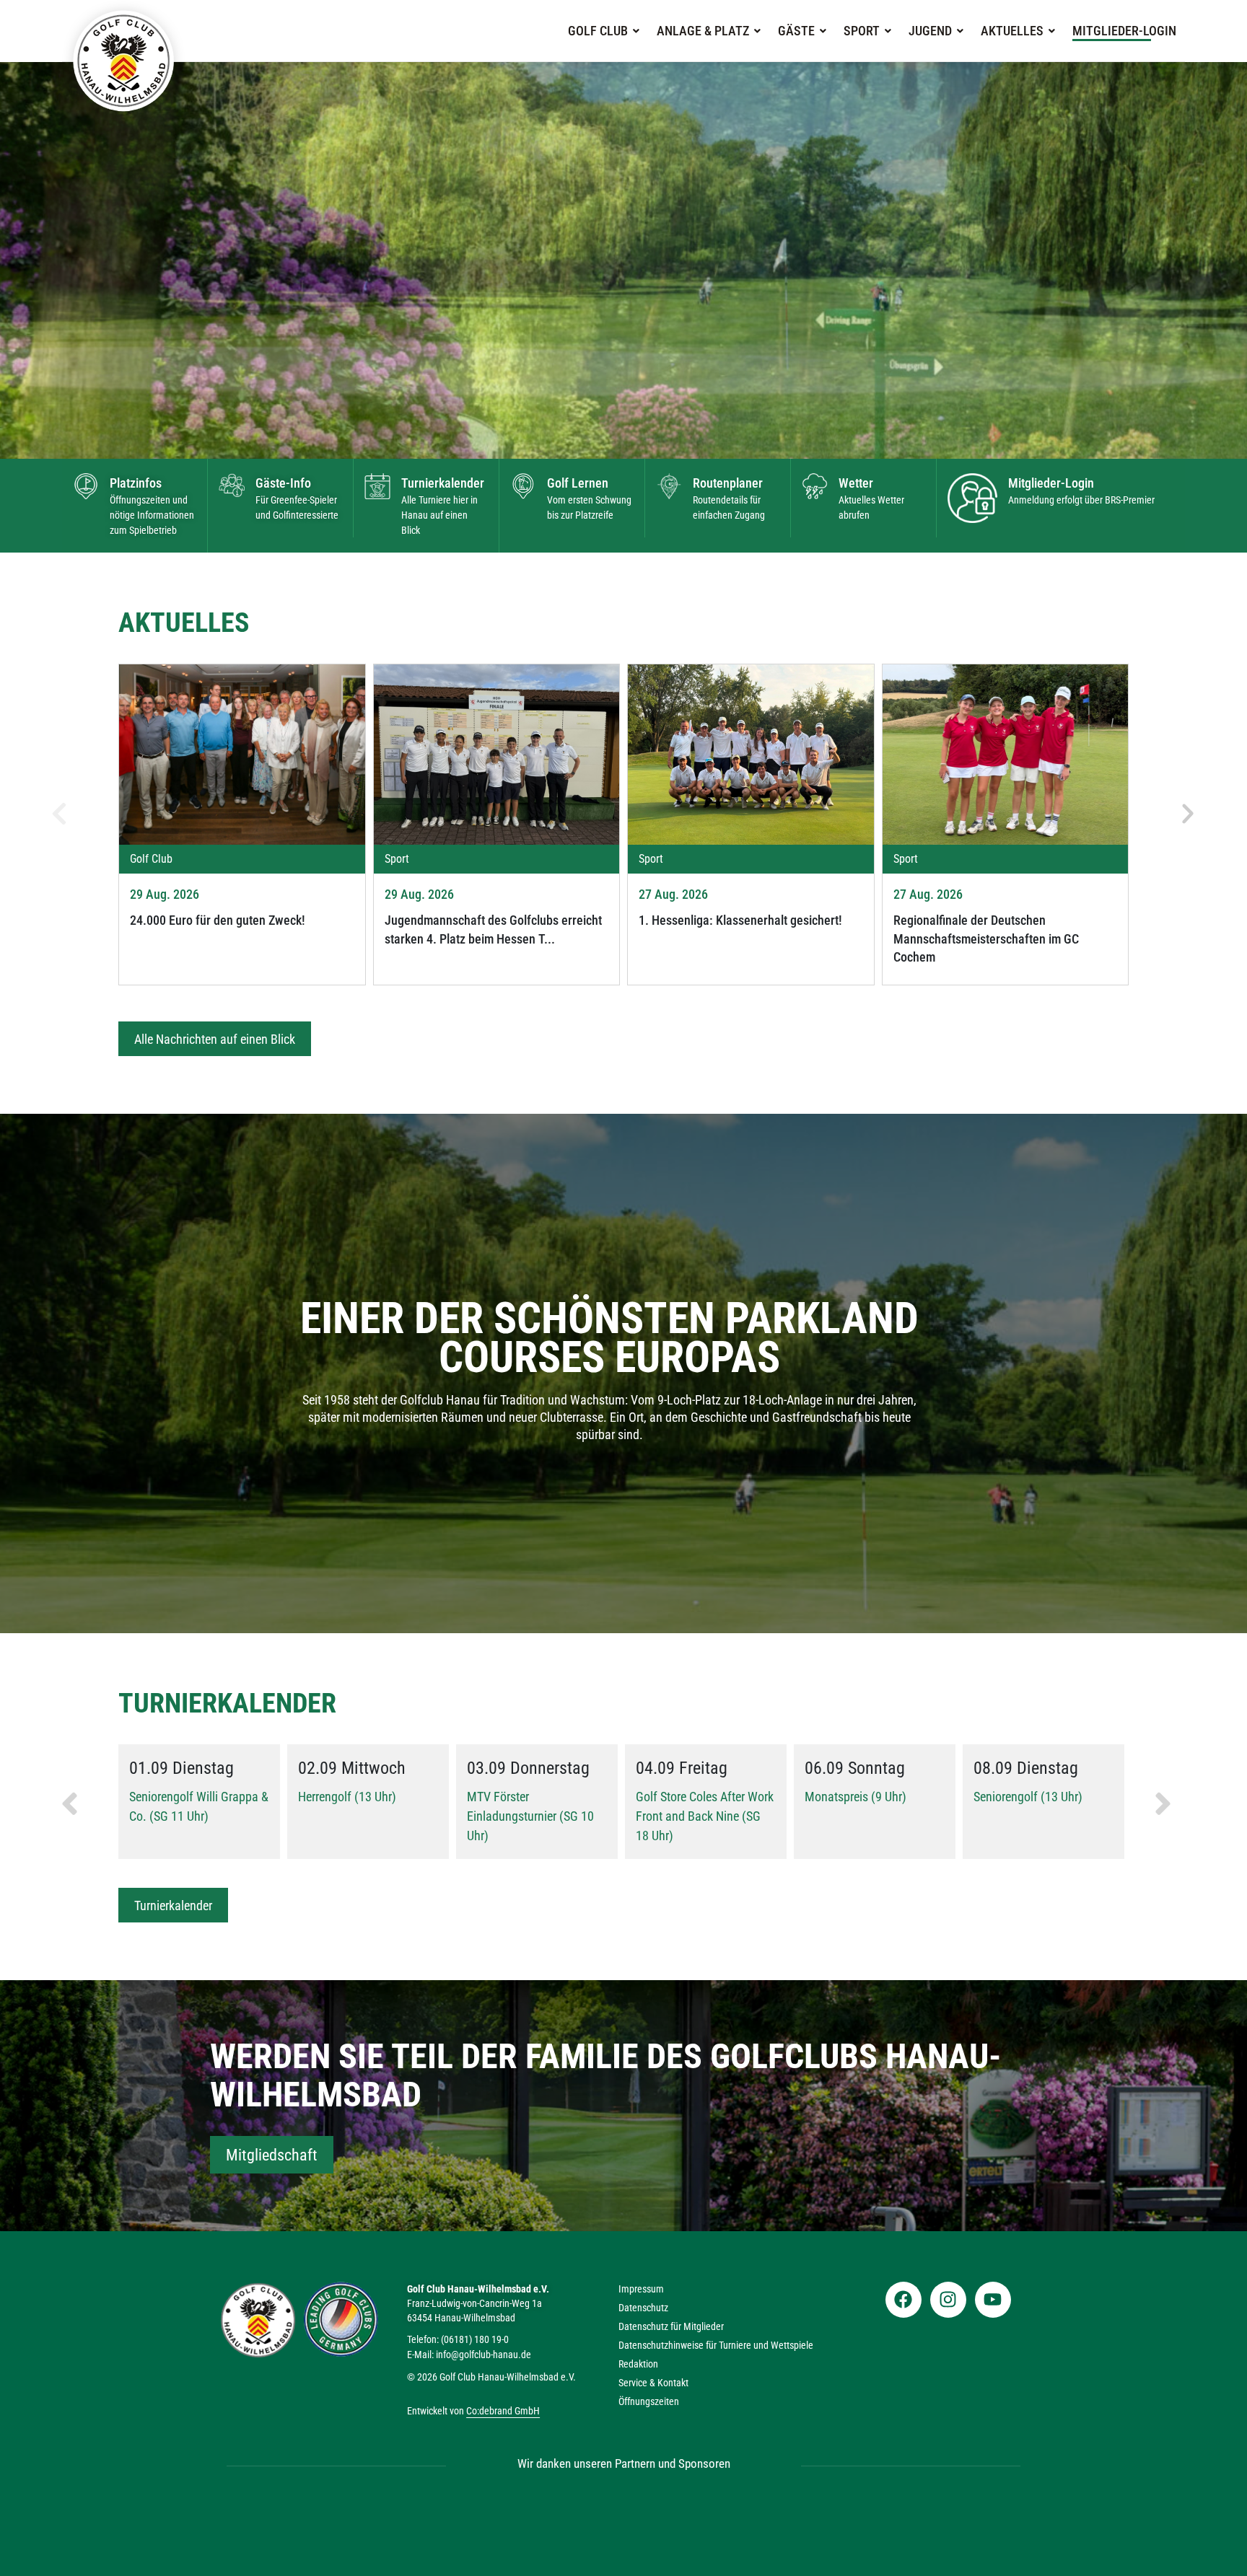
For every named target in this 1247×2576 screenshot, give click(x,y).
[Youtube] (993, 2300)
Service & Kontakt (653, 2383)
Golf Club (598, 31)
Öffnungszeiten (649, 2401)
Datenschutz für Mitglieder (671, 2326)
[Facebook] (903, 2300)
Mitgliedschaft (272, 2155)
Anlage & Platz (703, 31)
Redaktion (638, 2364)
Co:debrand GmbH (503, 2411)
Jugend (930, 31)
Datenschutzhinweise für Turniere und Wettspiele (716, 2345)
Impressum (641, 2289)
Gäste (796, 31)
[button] (604, 31)
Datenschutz (643, 2308)
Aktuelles (1012, 31)
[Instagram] (948, 2300)
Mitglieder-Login (1124, 31)
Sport (862, 31)
